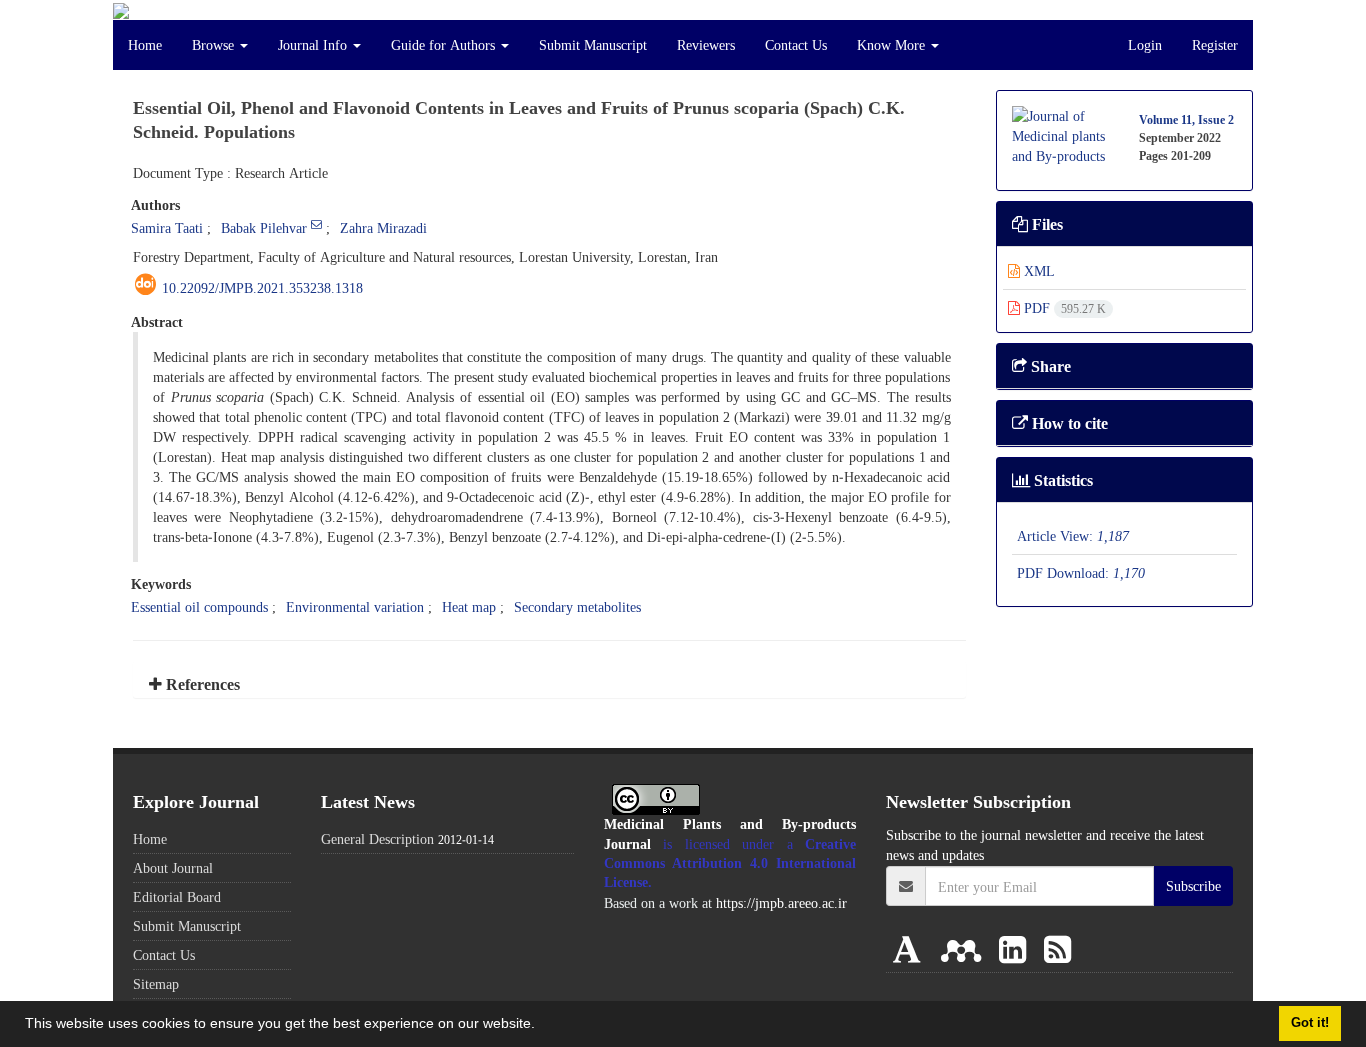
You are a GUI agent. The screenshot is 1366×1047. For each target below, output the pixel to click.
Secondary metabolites (577, 606)
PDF (1063, 307)
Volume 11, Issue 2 (1186, 119)
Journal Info (314, 44)
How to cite (1068, 423)
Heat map (469, 606)
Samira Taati (167, 227)
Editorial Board (177, 896)
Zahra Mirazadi (383, 227)
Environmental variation (355, 606)
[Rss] (1057, 948)
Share (1049, 366)
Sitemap (156, 983)
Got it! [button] (1310, 1023)
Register (1215, 44)
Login (1145, 44)
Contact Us (796, 44)
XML (1037, 270)
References (201, 684)
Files (1045, 224)
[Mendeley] (965, 948)
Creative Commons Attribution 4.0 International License (730, 863)
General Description (377, 838)
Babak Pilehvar (264, 227)
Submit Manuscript (593, 44)
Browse (215, 44)
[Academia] (911, 948)
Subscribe (1193, 885)
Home (145, 44)
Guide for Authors (445, 44)
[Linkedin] (1016, 948)
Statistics (1061, 480)
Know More (893, 44)
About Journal (173, 867)
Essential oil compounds (199, 606)
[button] (542, 1026)
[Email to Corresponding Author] (316, 224)
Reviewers (706, 44)
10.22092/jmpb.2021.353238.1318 (262, 287)
